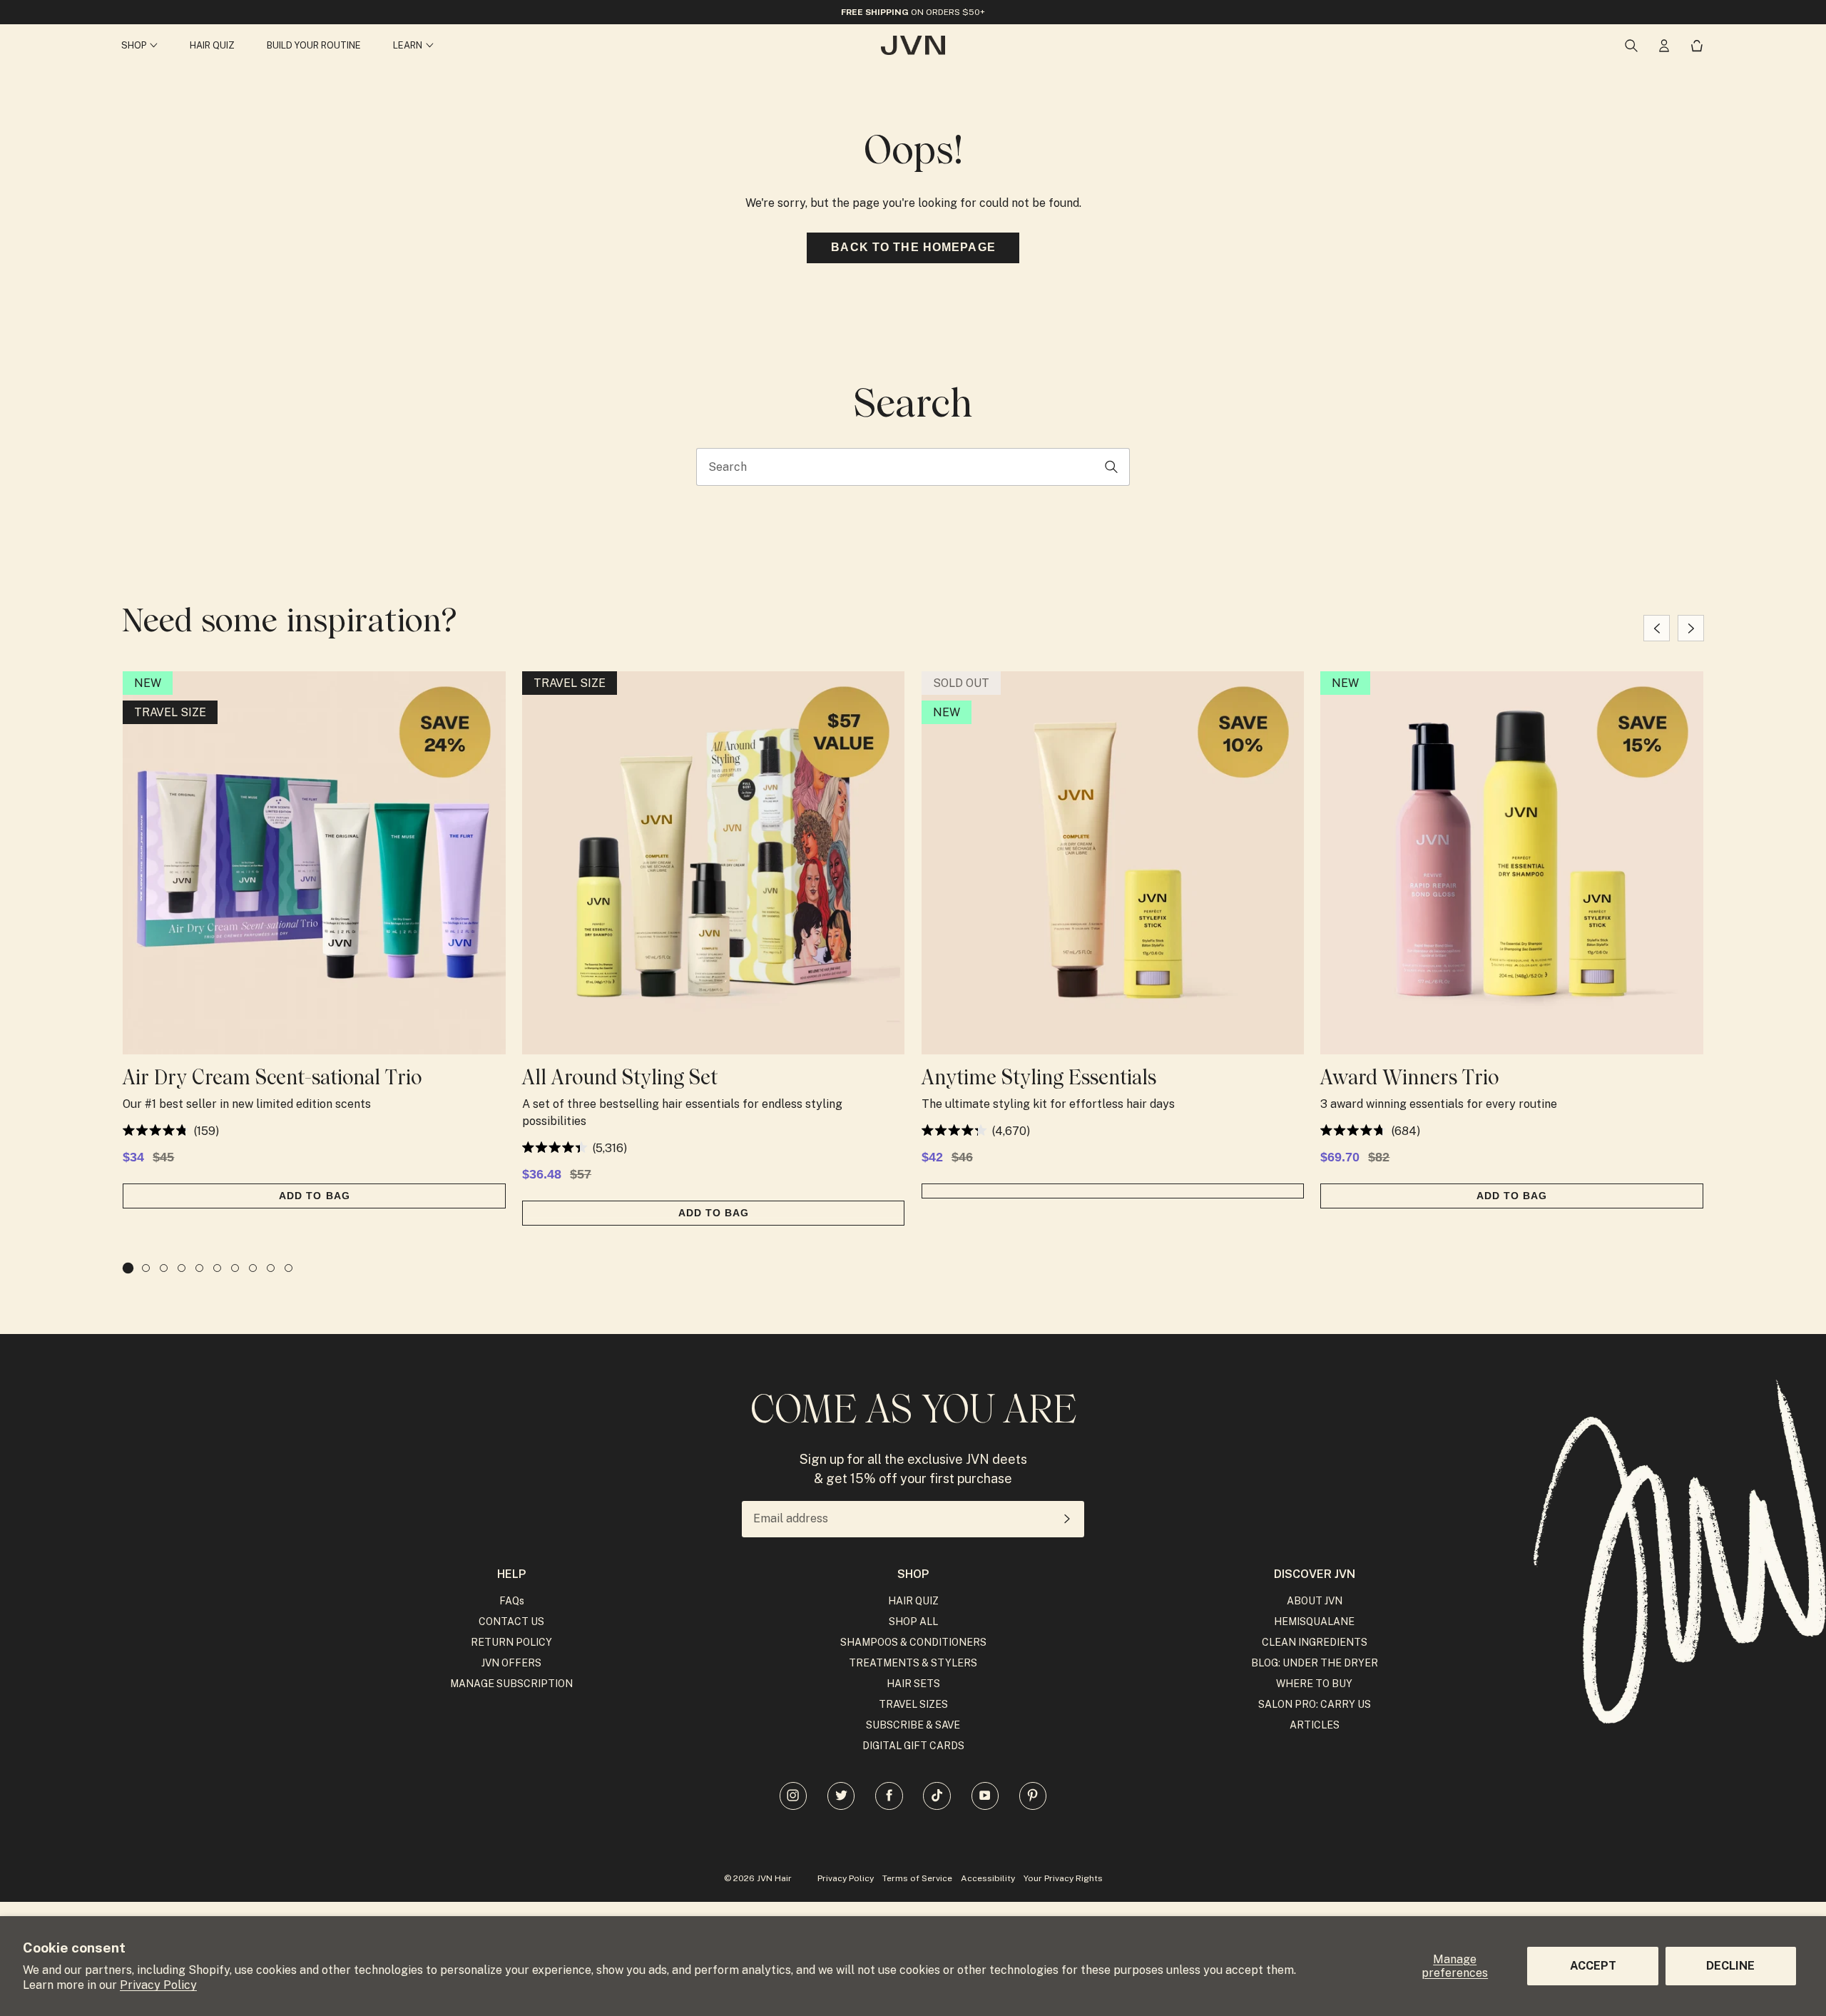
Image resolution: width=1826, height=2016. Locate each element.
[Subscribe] (1067, 1519)
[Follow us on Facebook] (889, 1796)
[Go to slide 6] (217, 1268)
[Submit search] (1112, 467)
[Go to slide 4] (182, 1268)
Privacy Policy (158, 1985)
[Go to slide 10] (289, 1268)
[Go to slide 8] (253, 1268)
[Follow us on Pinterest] (1033, 1796)
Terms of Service (917, 1878)
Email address (791, 1519)
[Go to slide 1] (128, 1268)
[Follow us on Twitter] (841, 1796)
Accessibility (988, 1878)
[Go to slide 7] (235, 1268)
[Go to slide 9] (271, 1268)
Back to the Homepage (913, 247)
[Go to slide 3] (164, 1268)
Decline (1730, 1966)
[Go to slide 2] (146, 1268)
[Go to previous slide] (1657, 628)
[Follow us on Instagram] (793, 1796)
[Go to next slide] (1691, 628)
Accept (1593, 1966)
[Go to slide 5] (199, 1268)
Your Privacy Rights (1063, 1878)
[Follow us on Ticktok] (937, 1796)
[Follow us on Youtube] (985, 1796)
